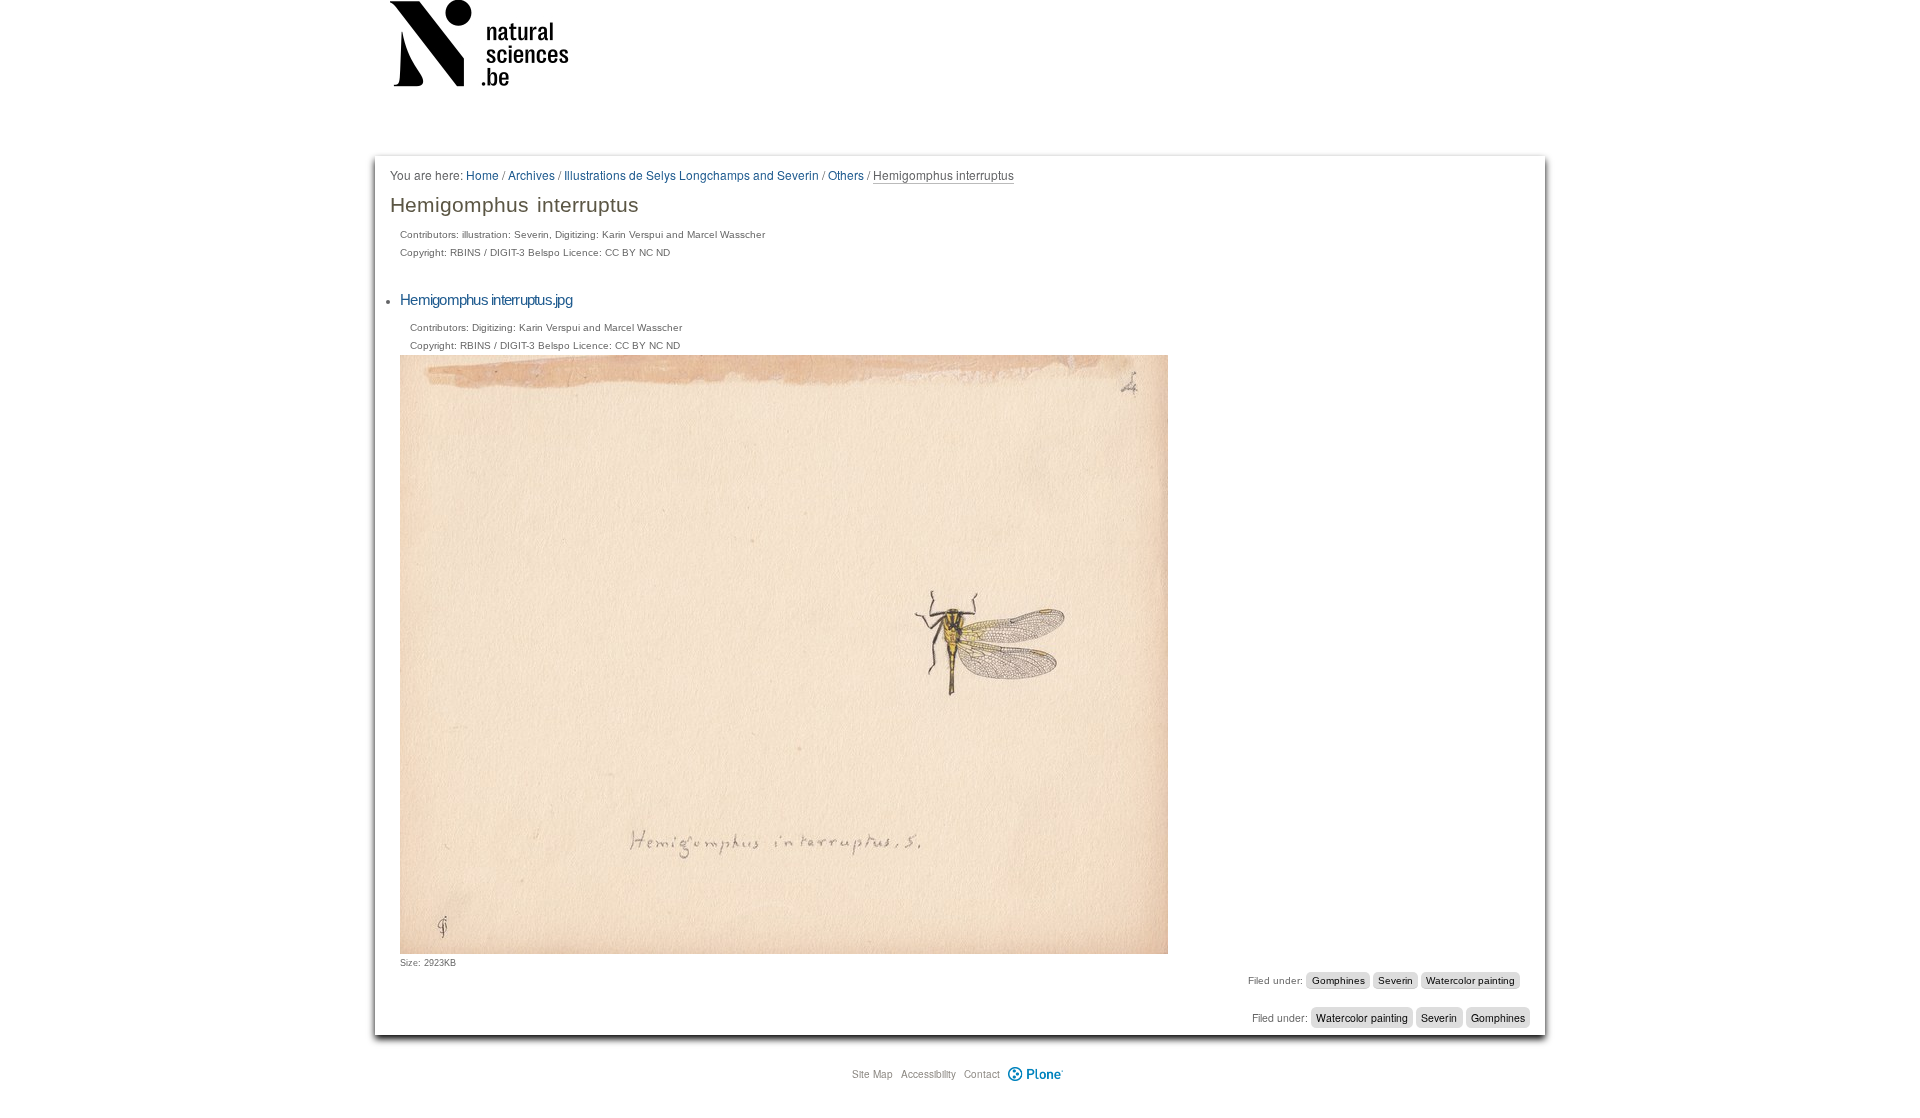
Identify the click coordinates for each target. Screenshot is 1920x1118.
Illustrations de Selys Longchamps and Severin (691, 174)
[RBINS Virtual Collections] (492, 47)
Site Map (872, 1074)
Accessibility (928, 1074)
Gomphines (1338, 980)
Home (482, 174)
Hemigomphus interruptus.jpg (486, 299)
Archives (531, 174)
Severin (1395, 980)
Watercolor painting (1470, 980)
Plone (1035, 1074)
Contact (982, 1074)
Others (846, 174)
